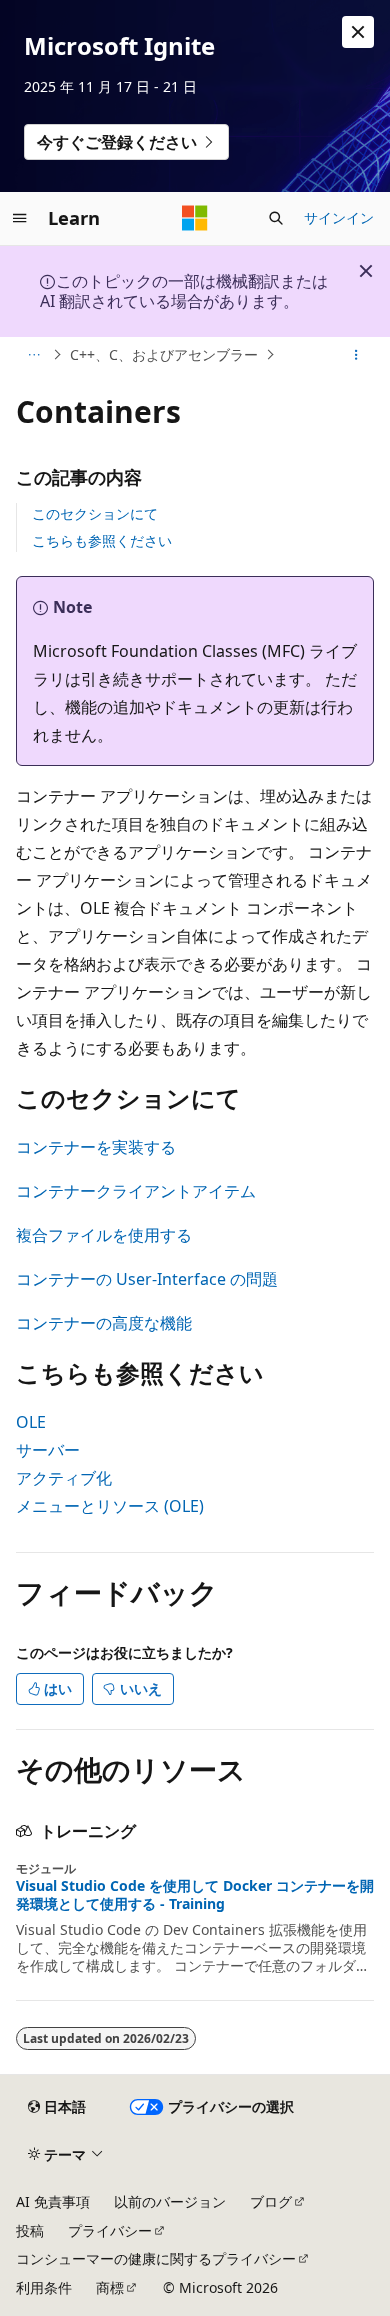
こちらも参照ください (102, 540)
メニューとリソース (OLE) (110, 1506)
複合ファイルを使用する (104, 1235)
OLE (31, 1422)
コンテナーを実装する (96, 1147)
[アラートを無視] (358, 32)
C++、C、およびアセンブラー (164, 354)
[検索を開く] (276, 218)
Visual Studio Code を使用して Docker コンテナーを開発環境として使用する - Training (195, 1895)
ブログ (271, 2201)
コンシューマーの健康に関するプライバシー (156, 2258)
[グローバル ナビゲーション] (20, 218)
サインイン (339, 217)
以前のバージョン (170, 2201)
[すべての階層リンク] (33, 355)
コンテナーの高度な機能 (104, 1323)
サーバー (48, 1450)
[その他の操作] (356, 355)
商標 (110, 2287)
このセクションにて (95, 513)
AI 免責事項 (53, 2201)
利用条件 (44, 2287)
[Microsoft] (195, 218)
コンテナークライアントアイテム (136, 1191)
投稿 (30, 2230)
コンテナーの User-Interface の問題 (147, 1279)
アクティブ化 (64, 1478)
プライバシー (110, 2230)
